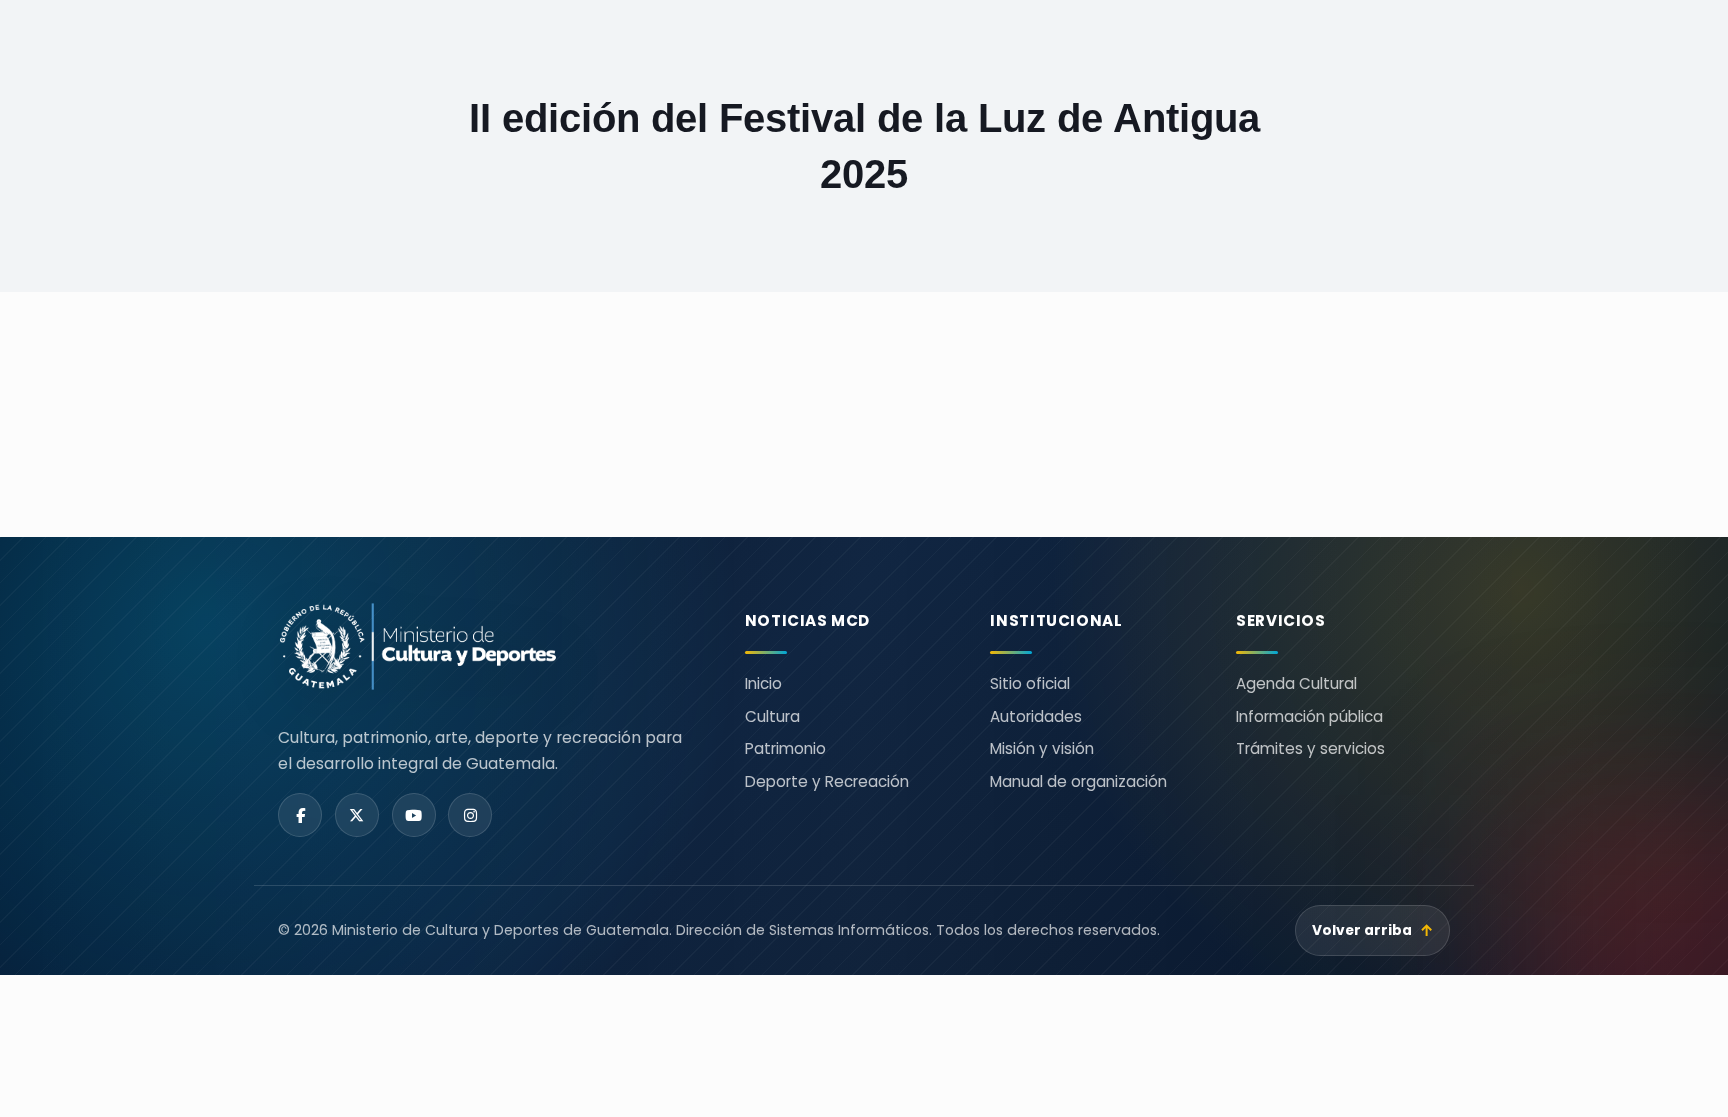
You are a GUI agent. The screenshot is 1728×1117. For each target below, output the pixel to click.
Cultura (772, 716)
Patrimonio (785, 748)
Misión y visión (1042, 748)
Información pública (1309, 716)
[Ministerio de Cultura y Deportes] (487, 646)
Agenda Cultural (1296, 683)
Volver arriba (1373, 930)
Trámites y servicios (1310, 748)
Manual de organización (1078, 781)
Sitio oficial (1030, 683)
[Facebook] (300, 815)
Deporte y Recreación (827, 781)
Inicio (763, 683)
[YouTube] (414, 815)
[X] (357, 815)
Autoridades (1036, 716)
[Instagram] (470, 815)
